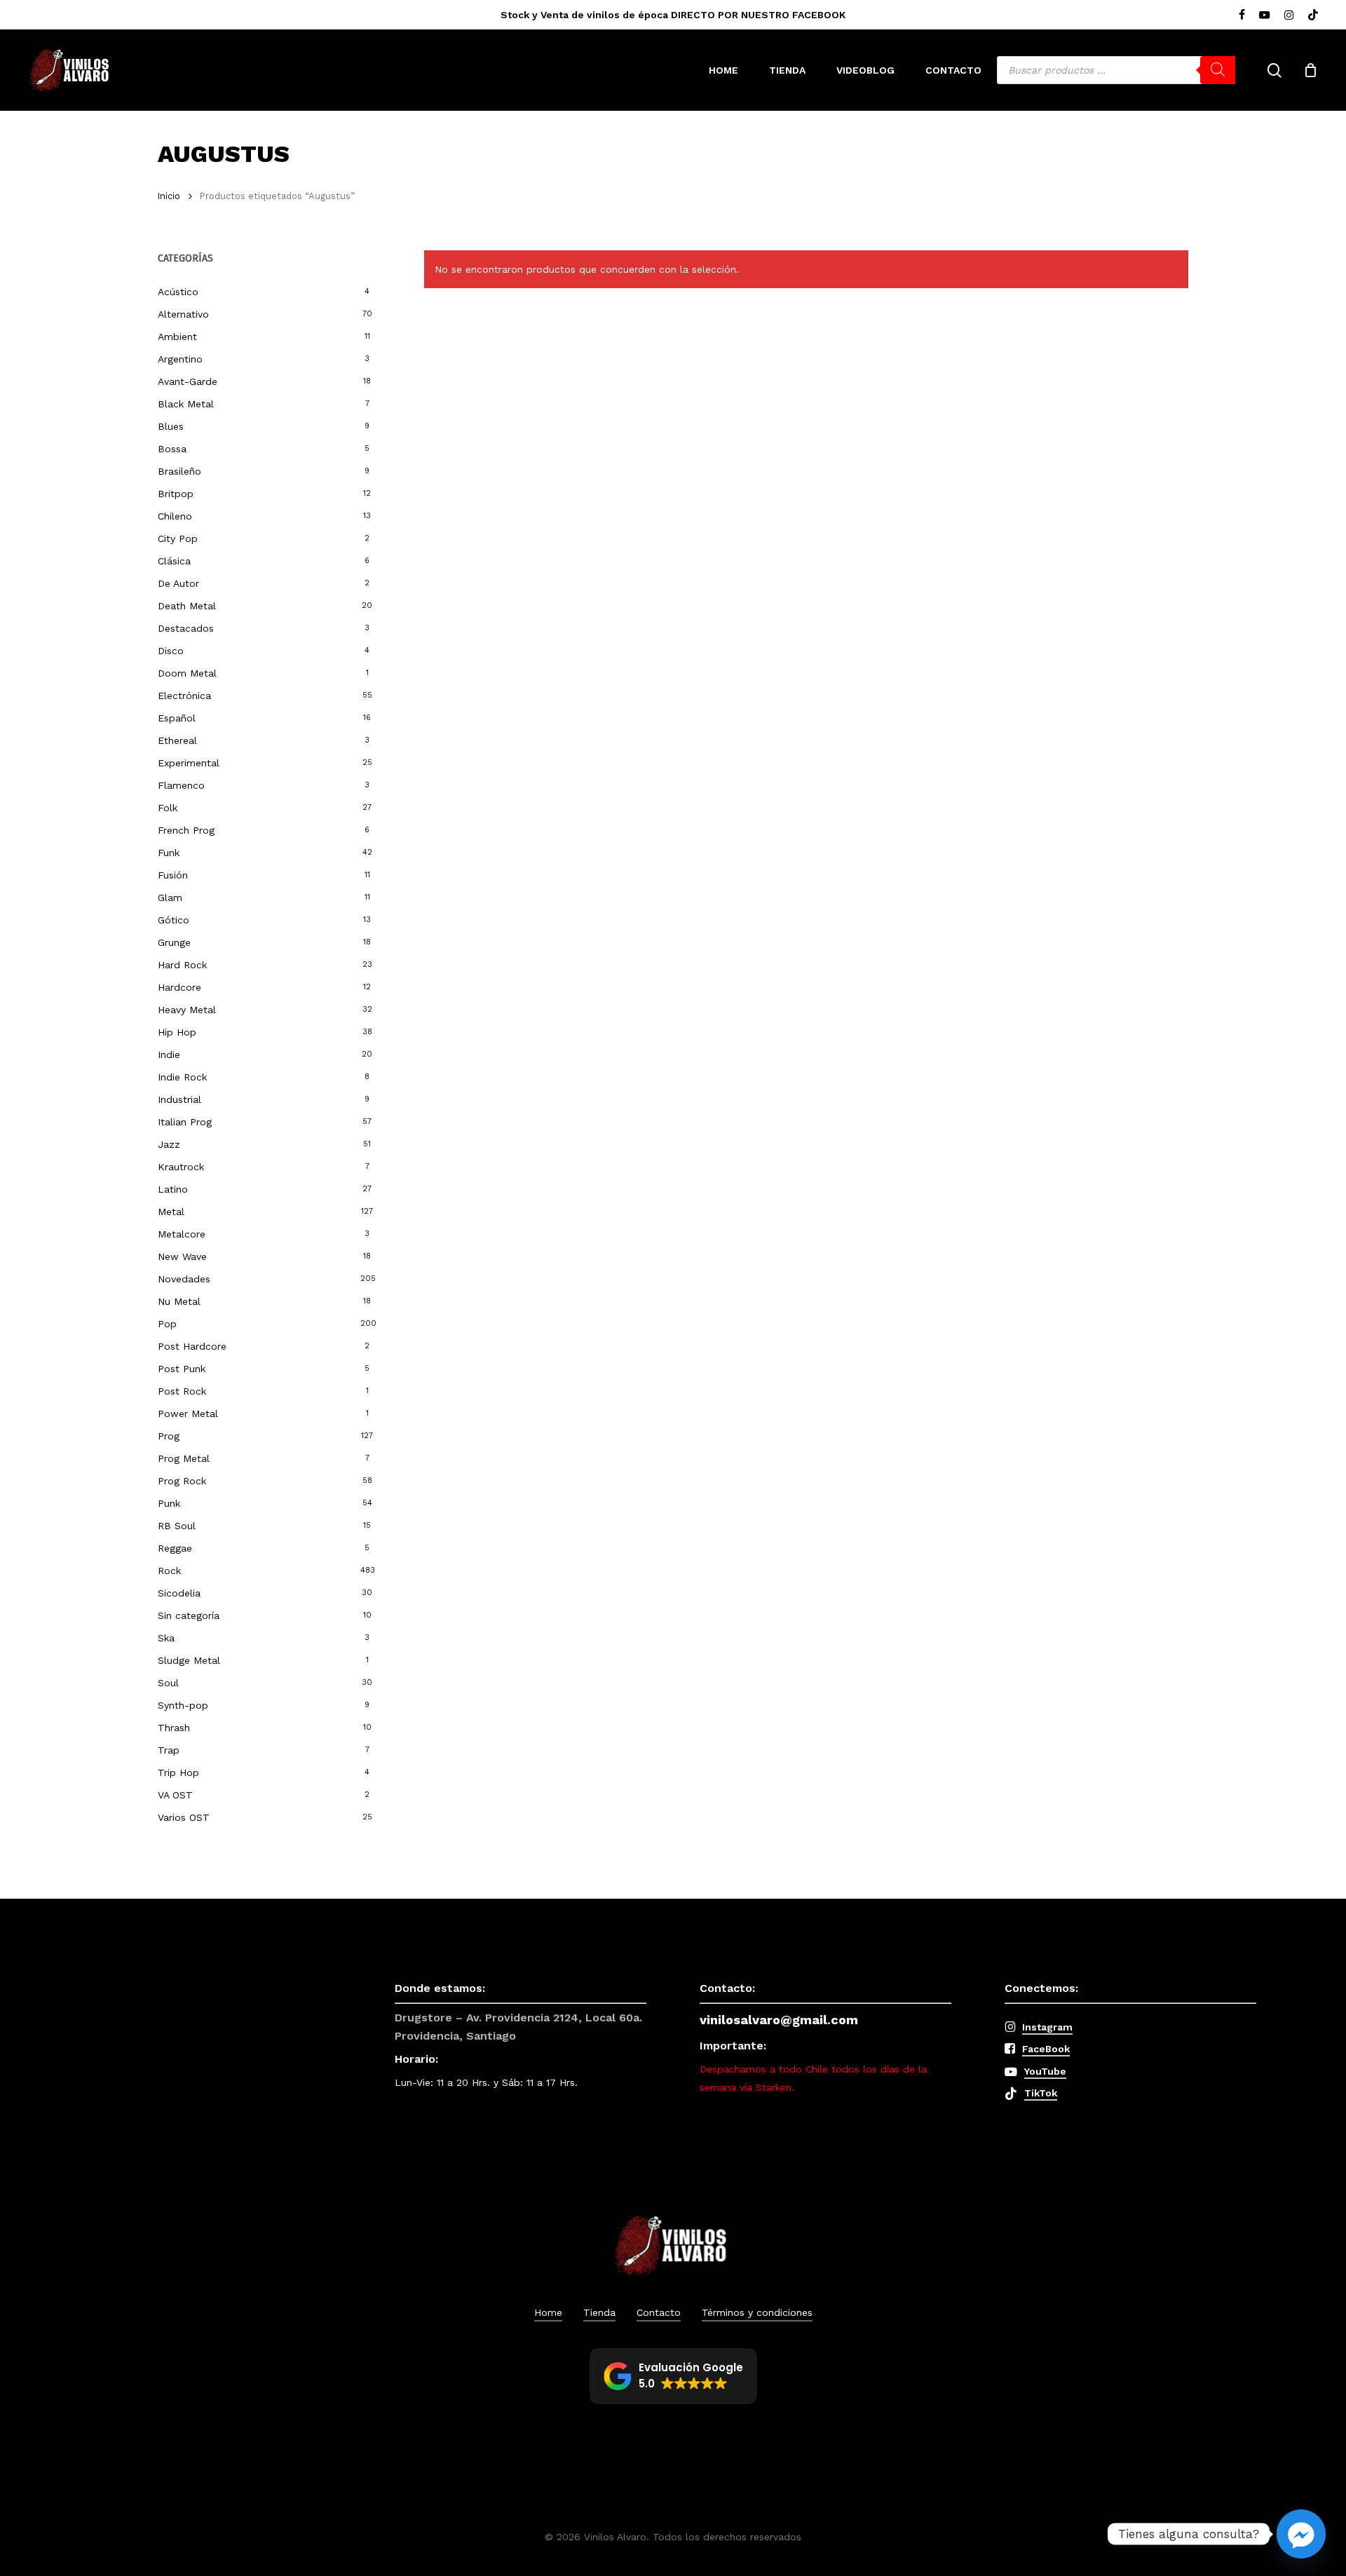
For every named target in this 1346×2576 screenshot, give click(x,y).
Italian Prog (185, 1122)
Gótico (174, 920)
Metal (171, 1212)
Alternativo (183, 314)
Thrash (174, 1728)
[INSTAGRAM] (1289, 15)
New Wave (182, 1256)
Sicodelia (179, 1593)
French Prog (186, 830)
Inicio (169, 196)
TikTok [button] (1041, 2093)
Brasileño (179, 471)
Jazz (169, 1144)
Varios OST (184, 1817)
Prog (169, 1436)
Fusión (173, 875)
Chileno (175, 516)
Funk (169, 853)
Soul (168, 1683)
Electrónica (184, 696)
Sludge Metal (189, 1660)
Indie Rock (182, 1077)
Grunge (174, 942)
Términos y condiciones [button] (757, 2312)
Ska (166, 1638)
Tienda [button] (599, 2312)
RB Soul (177, 1526)
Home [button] (548, 2312)
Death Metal (187, 606)
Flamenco (181, 785)
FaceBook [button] (1046, 2049)
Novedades (184, 1279)
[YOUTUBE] (1265, 15)
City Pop (178, 538)
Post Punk (182, 1369)
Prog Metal (184, 1458)
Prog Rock (182, 1481)
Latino (173, 1189)
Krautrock (181, 1167)
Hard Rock (182, 965)
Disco (171, 651)
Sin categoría (189, 1615)
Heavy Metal (187, 1010)
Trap (169, 1750)
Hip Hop (177, 1032)
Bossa (172, 449)
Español (177, 718)
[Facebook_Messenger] (1301, 2534)
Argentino (180, 359)
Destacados (186, 628)
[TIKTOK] (1313, 15)
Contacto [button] (659, 2312)
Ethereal (177, 740)
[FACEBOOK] (1242, 15)
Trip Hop (178, 1772)
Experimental (189, 763)
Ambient (177, 337)
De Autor (178, 583)
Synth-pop (183, 1705)
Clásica (174, 561)
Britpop (176, 494)
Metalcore (182, 1234)
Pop (167, 1324)
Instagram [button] (1047, 2027)
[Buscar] (1218, 70)
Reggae (175, 1548)
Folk (168, 808)
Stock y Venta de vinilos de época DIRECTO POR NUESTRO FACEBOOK (673, 15)
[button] (673, 2376)
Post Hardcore (192, 1346)
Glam (170, 897)
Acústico (178, 292)
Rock (169, 1571)
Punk (169, 1503)
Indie (169, 1055)
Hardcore (179, 987)
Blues (171, 426)
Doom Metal (187, 673)
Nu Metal (179, 1301)
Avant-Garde (188, 381)
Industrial (179, 1099)
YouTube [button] (1045, 2071)
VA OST (175, 1795)
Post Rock (182, 1391)
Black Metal (186, 404)
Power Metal (188, 1414)
